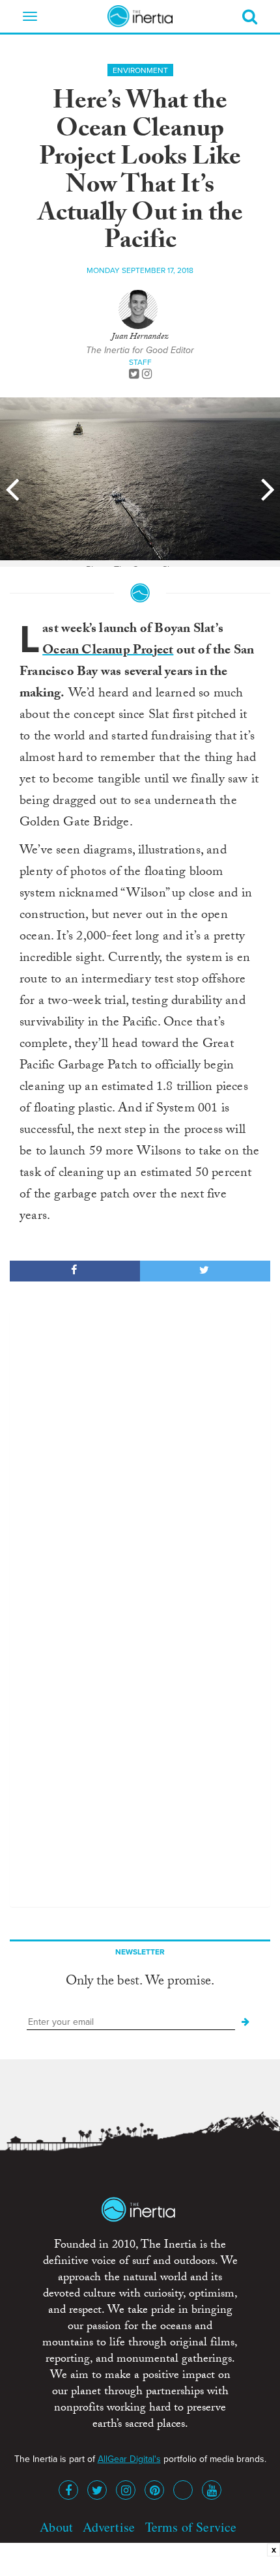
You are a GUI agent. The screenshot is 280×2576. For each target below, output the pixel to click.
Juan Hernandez (140, 337)
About (56, 2527)
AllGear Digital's (129, 2459)
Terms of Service (191, 2527)
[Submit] (245, 2022)
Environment (140, 70)
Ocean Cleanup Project (108, 651)
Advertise (109, 2527)
